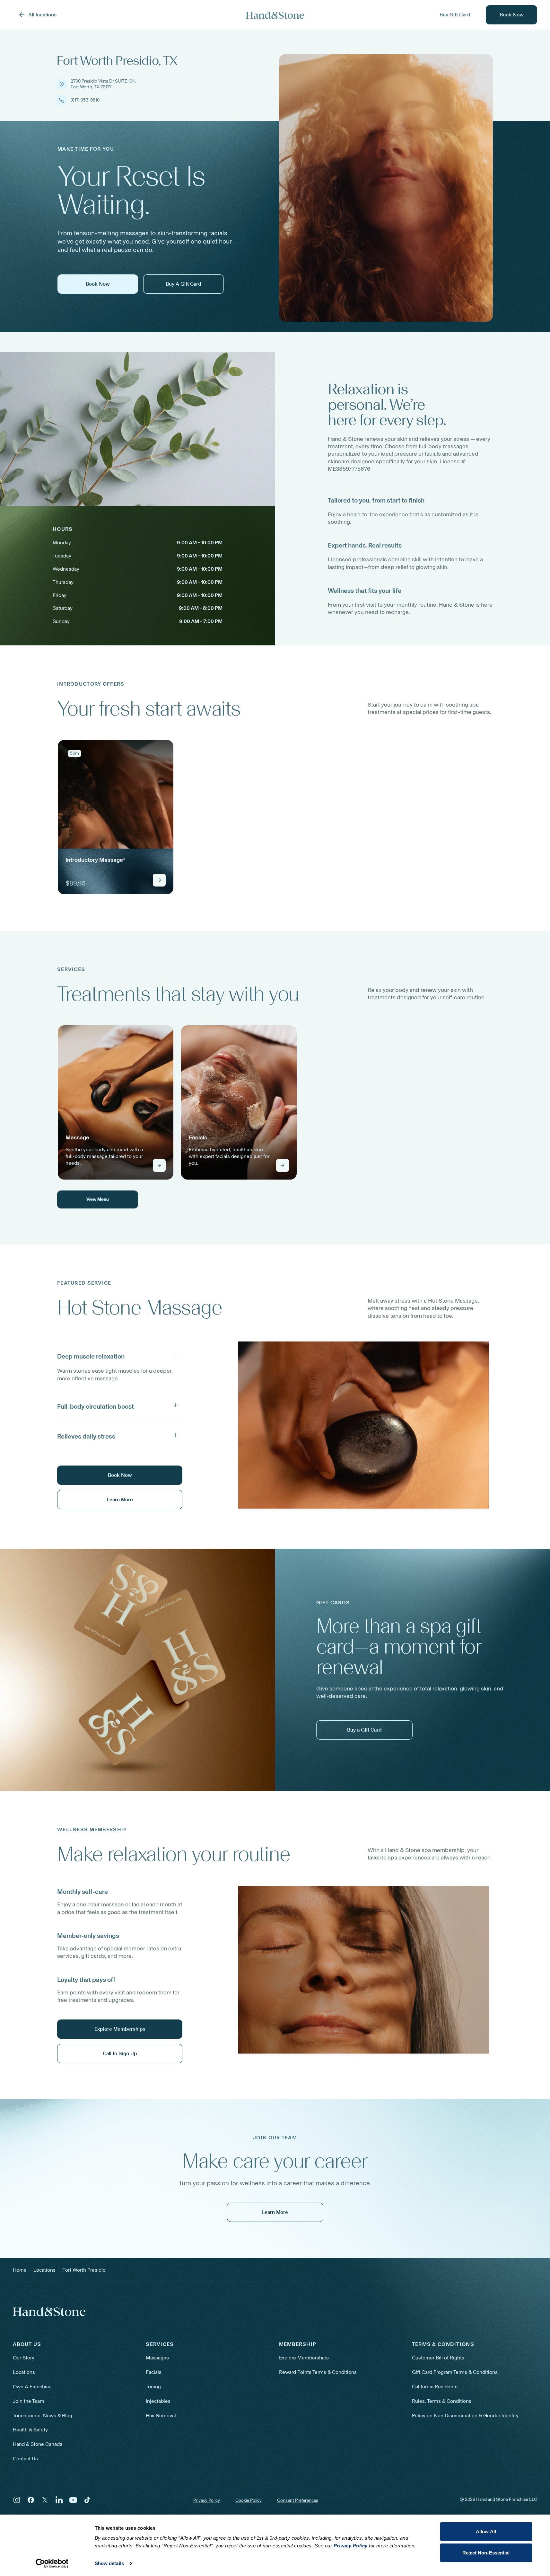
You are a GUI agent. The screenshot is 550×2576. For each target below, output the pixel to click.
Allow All (486, 2531)
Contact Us (25, 2459)
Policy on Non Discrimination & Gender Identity (465, 2416)
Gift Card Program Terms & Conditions (455, 2372)
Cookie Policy (249, 2500)
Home (20, 2270)
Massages (157, 2358)
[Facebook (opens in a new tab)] (31, 2500)
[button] (120, 1355)
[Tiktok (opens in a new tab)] (87, 2500)
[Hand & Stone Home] (49, 2312)
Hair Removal (161, 2416)
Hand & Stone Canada (38, 2444)
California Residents (435, 2387)
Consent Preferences (298, 2500)
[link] (116, 817)
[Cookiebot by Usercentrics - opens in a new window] (52, 2563)
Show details (109, 2563)
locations (44, 2270)
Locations (24, 2372)
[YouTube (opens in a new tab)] (73, 2500)
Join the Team (29, 2401)
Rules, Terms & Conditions (442, 2401)
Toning (153, 2387)
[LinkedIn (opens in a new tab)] (59, 2500)
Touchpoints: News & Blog (43, 2416)
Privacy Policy (207, 2500)
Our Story (24, 2358)
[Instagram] (17, 2500)
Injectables (158, 2401)
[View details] (159, 880)
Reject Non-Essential (486, 2552)
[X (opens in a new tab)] (45, 2500)
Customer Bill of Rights (438, 2358)
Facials (154, 2372)
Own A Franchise (32, 2387)
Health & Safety (30, 2430)
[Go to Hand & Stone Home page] (275, 15)
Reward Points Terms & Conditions (318, 2372)
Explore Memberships (304, 2358)
